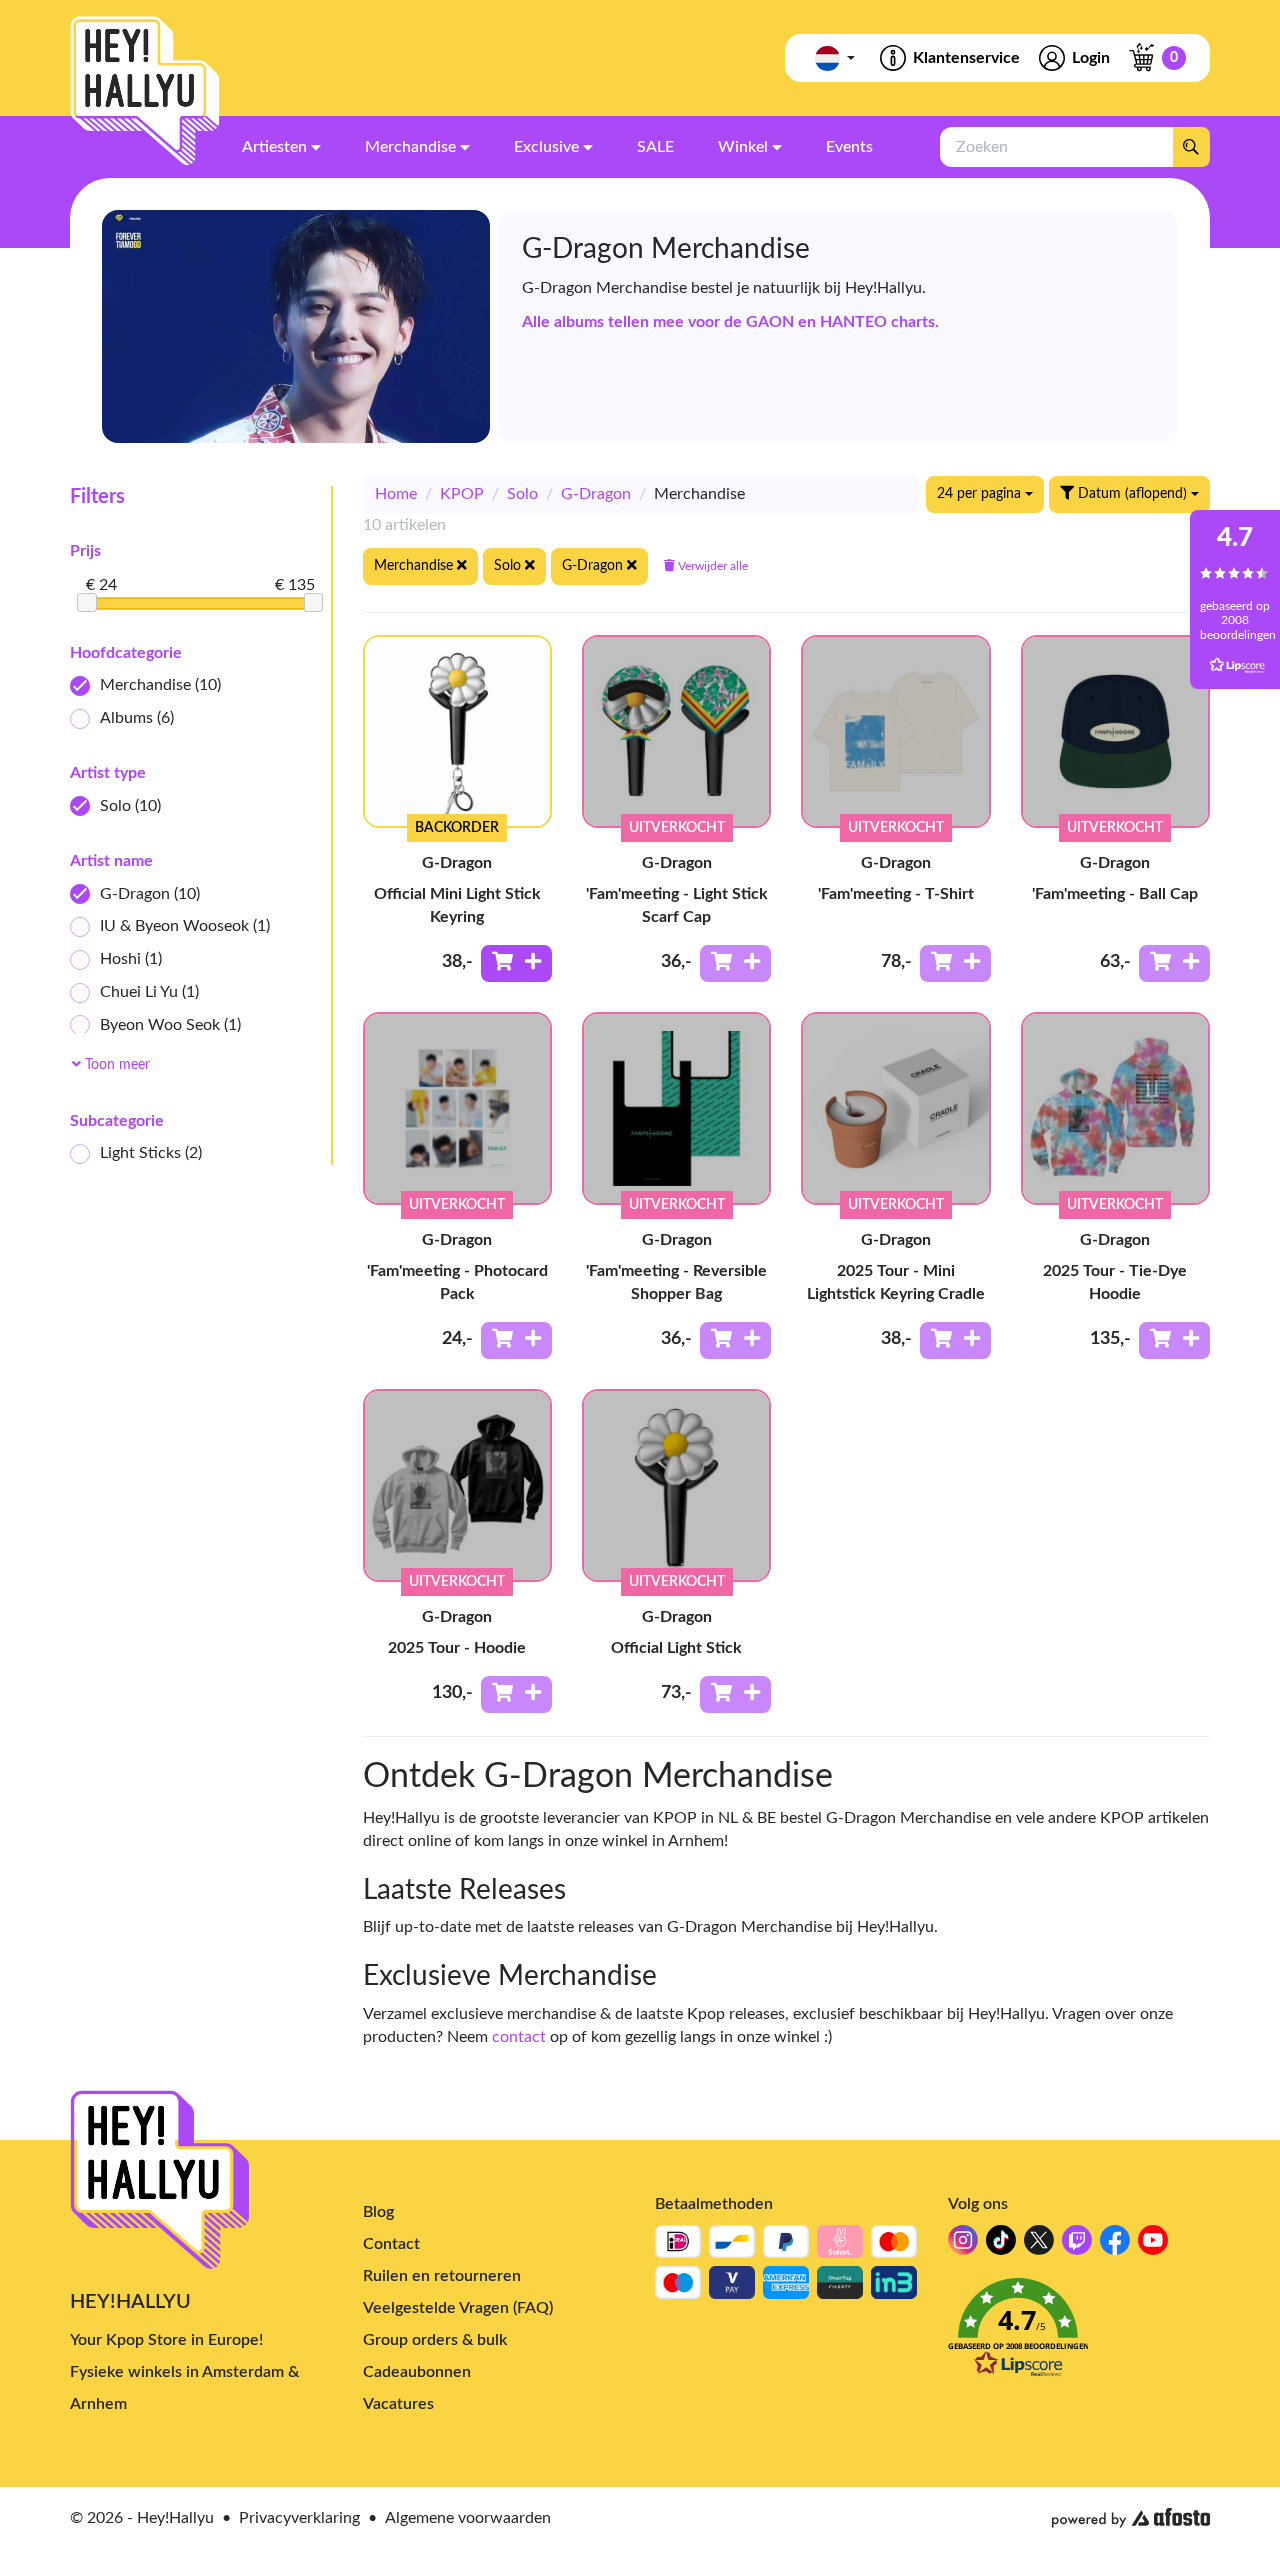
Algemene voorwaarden (468, 2518)
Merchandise (160, 685)
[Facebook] (1115, 2245)
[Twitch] (1077, 2245)
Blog (378, 2212)
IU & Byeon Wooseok (185, 926)
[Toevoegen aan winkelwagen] (516, 963)
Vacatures (398, 2404)
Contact (391, 2244)
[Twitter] (1039, 2245)
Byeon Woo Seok (170, 1025)
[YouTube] (1153, 2245)
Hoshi (131, 959)
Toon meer (115, 1065)
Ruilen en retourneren (442, 2276)
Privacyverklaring (299, 2518)
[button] (1079, 2333)
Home (396, 494)
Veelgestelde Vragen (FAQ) (458, 2308)
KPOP (462, 494)
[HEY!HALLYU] (145, 91)
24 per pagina (981, 494)
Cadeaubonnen (417, 2372)
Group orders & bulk (435, 2340)
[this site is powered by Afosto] (1131, 2518)
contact (519, 2037)
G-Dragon (150, 894)
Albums (137, 718)
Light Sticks (151, 1153)
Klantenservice (966, 58)
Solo (130, 806)
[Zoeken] (1191, 147)
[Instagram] (963, 2245)
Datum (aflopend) (1132, 494)
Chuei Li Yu (149, 992)
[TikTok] (1001, 2245)
